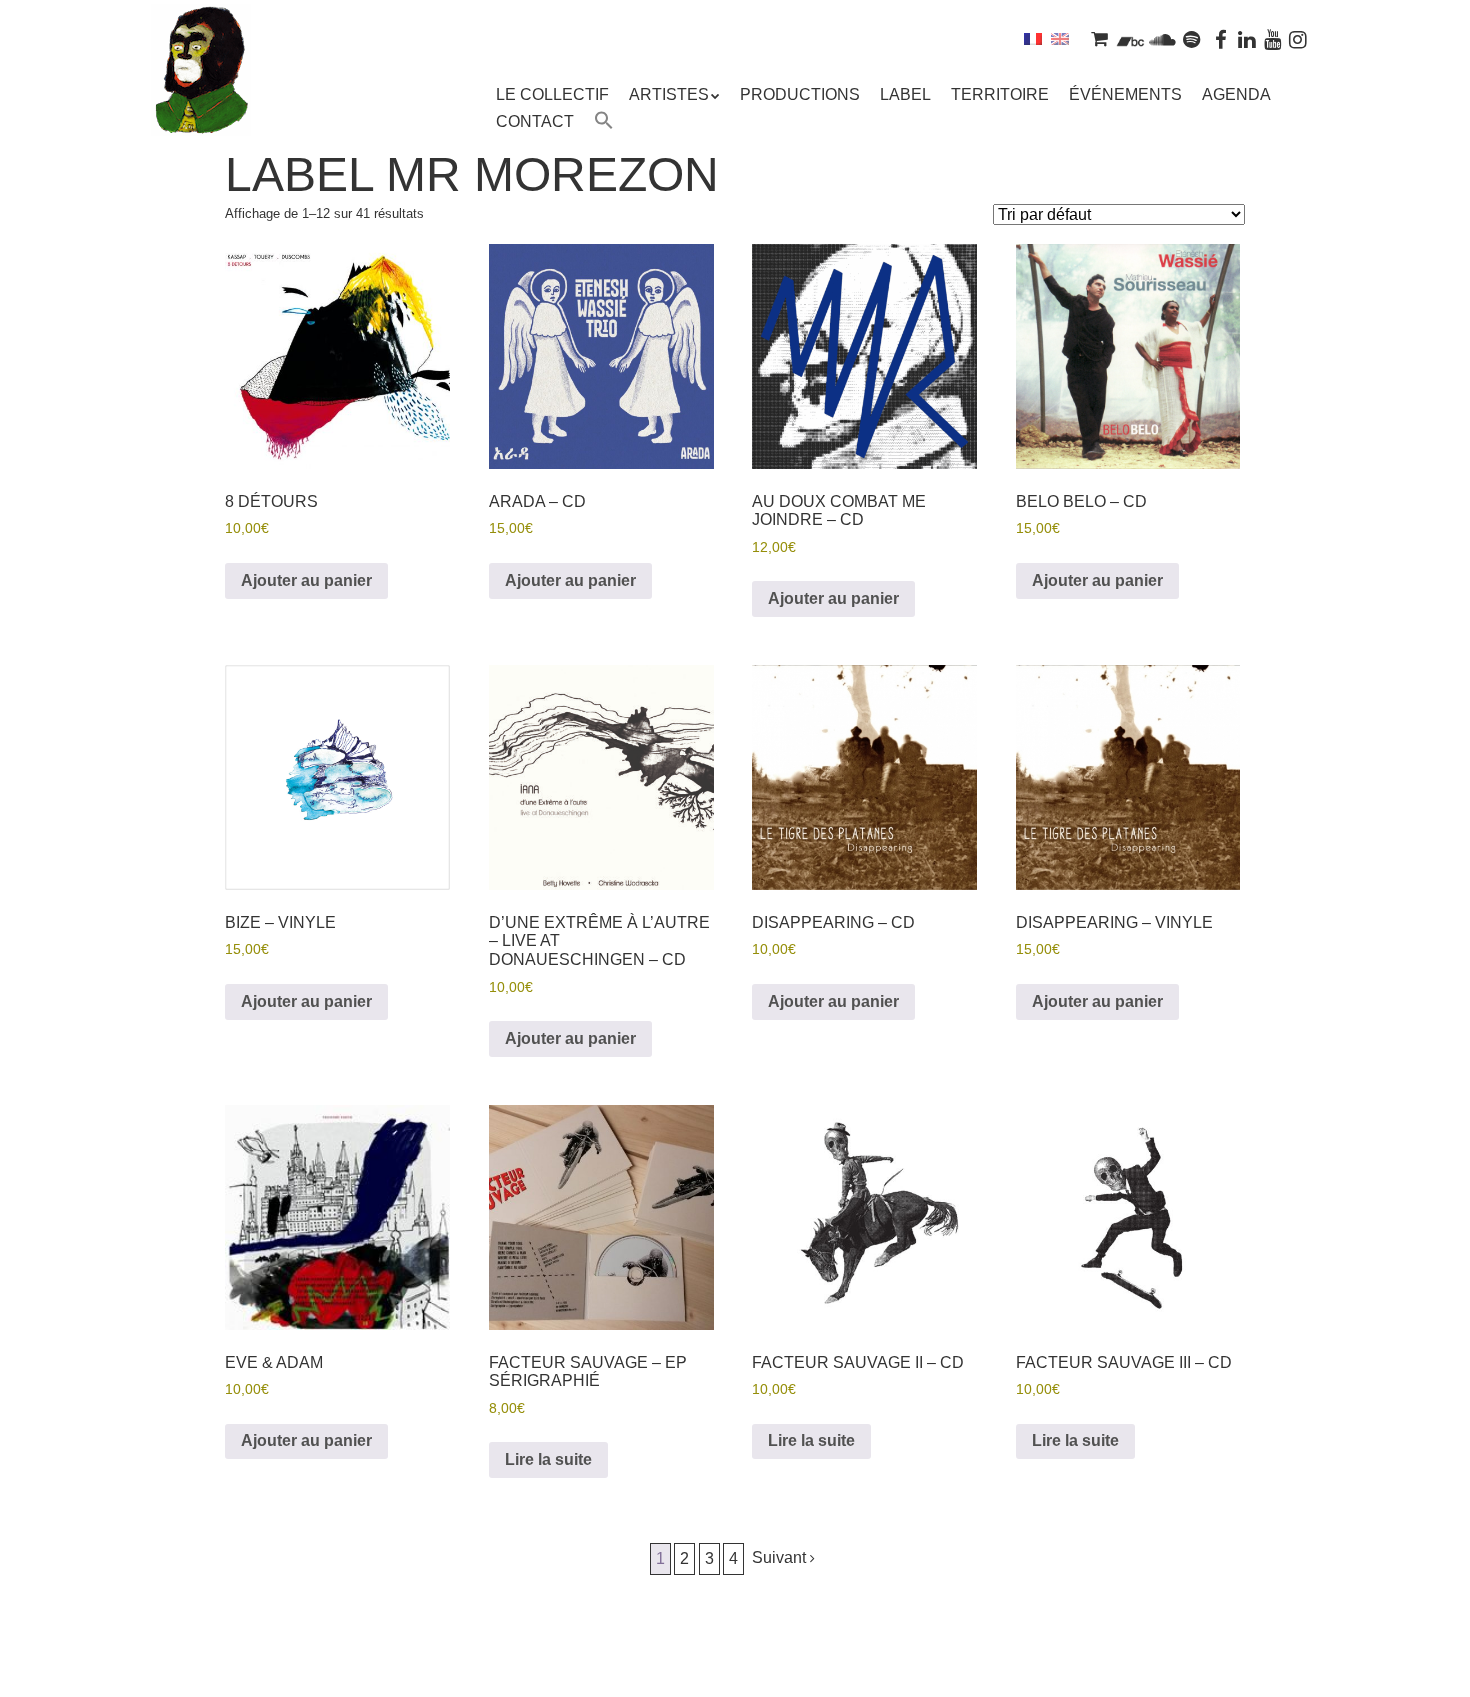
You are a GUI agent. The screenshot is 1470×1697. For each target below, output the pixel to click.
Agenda (1236, 94)
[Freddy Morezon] (201, 100)
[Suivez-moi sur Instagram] (1298, 38)
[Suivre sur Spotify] (1192, 38)
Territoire (1000, 94)
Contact (535, 121)
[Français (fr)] (1033, 38)
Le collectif (552, 94)
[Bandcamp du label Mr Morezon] (1130, 38)
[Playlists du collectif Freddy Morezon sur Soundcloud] (1162, 38)
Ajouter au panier (306, 580)
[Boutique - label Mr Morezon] (1099, 38)
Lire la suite (548, 1459)
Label (905, 94)
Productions (800, 94)
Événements (1125, 94)
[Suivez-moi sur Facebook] (1222, 38)
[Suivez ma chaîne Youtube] (1273, 38)
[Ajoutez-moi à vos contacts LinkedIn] (1247, 38)
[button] (604, 123)
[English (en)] (1060, 38)
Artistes (669, 94)
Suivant (781, 1557)
